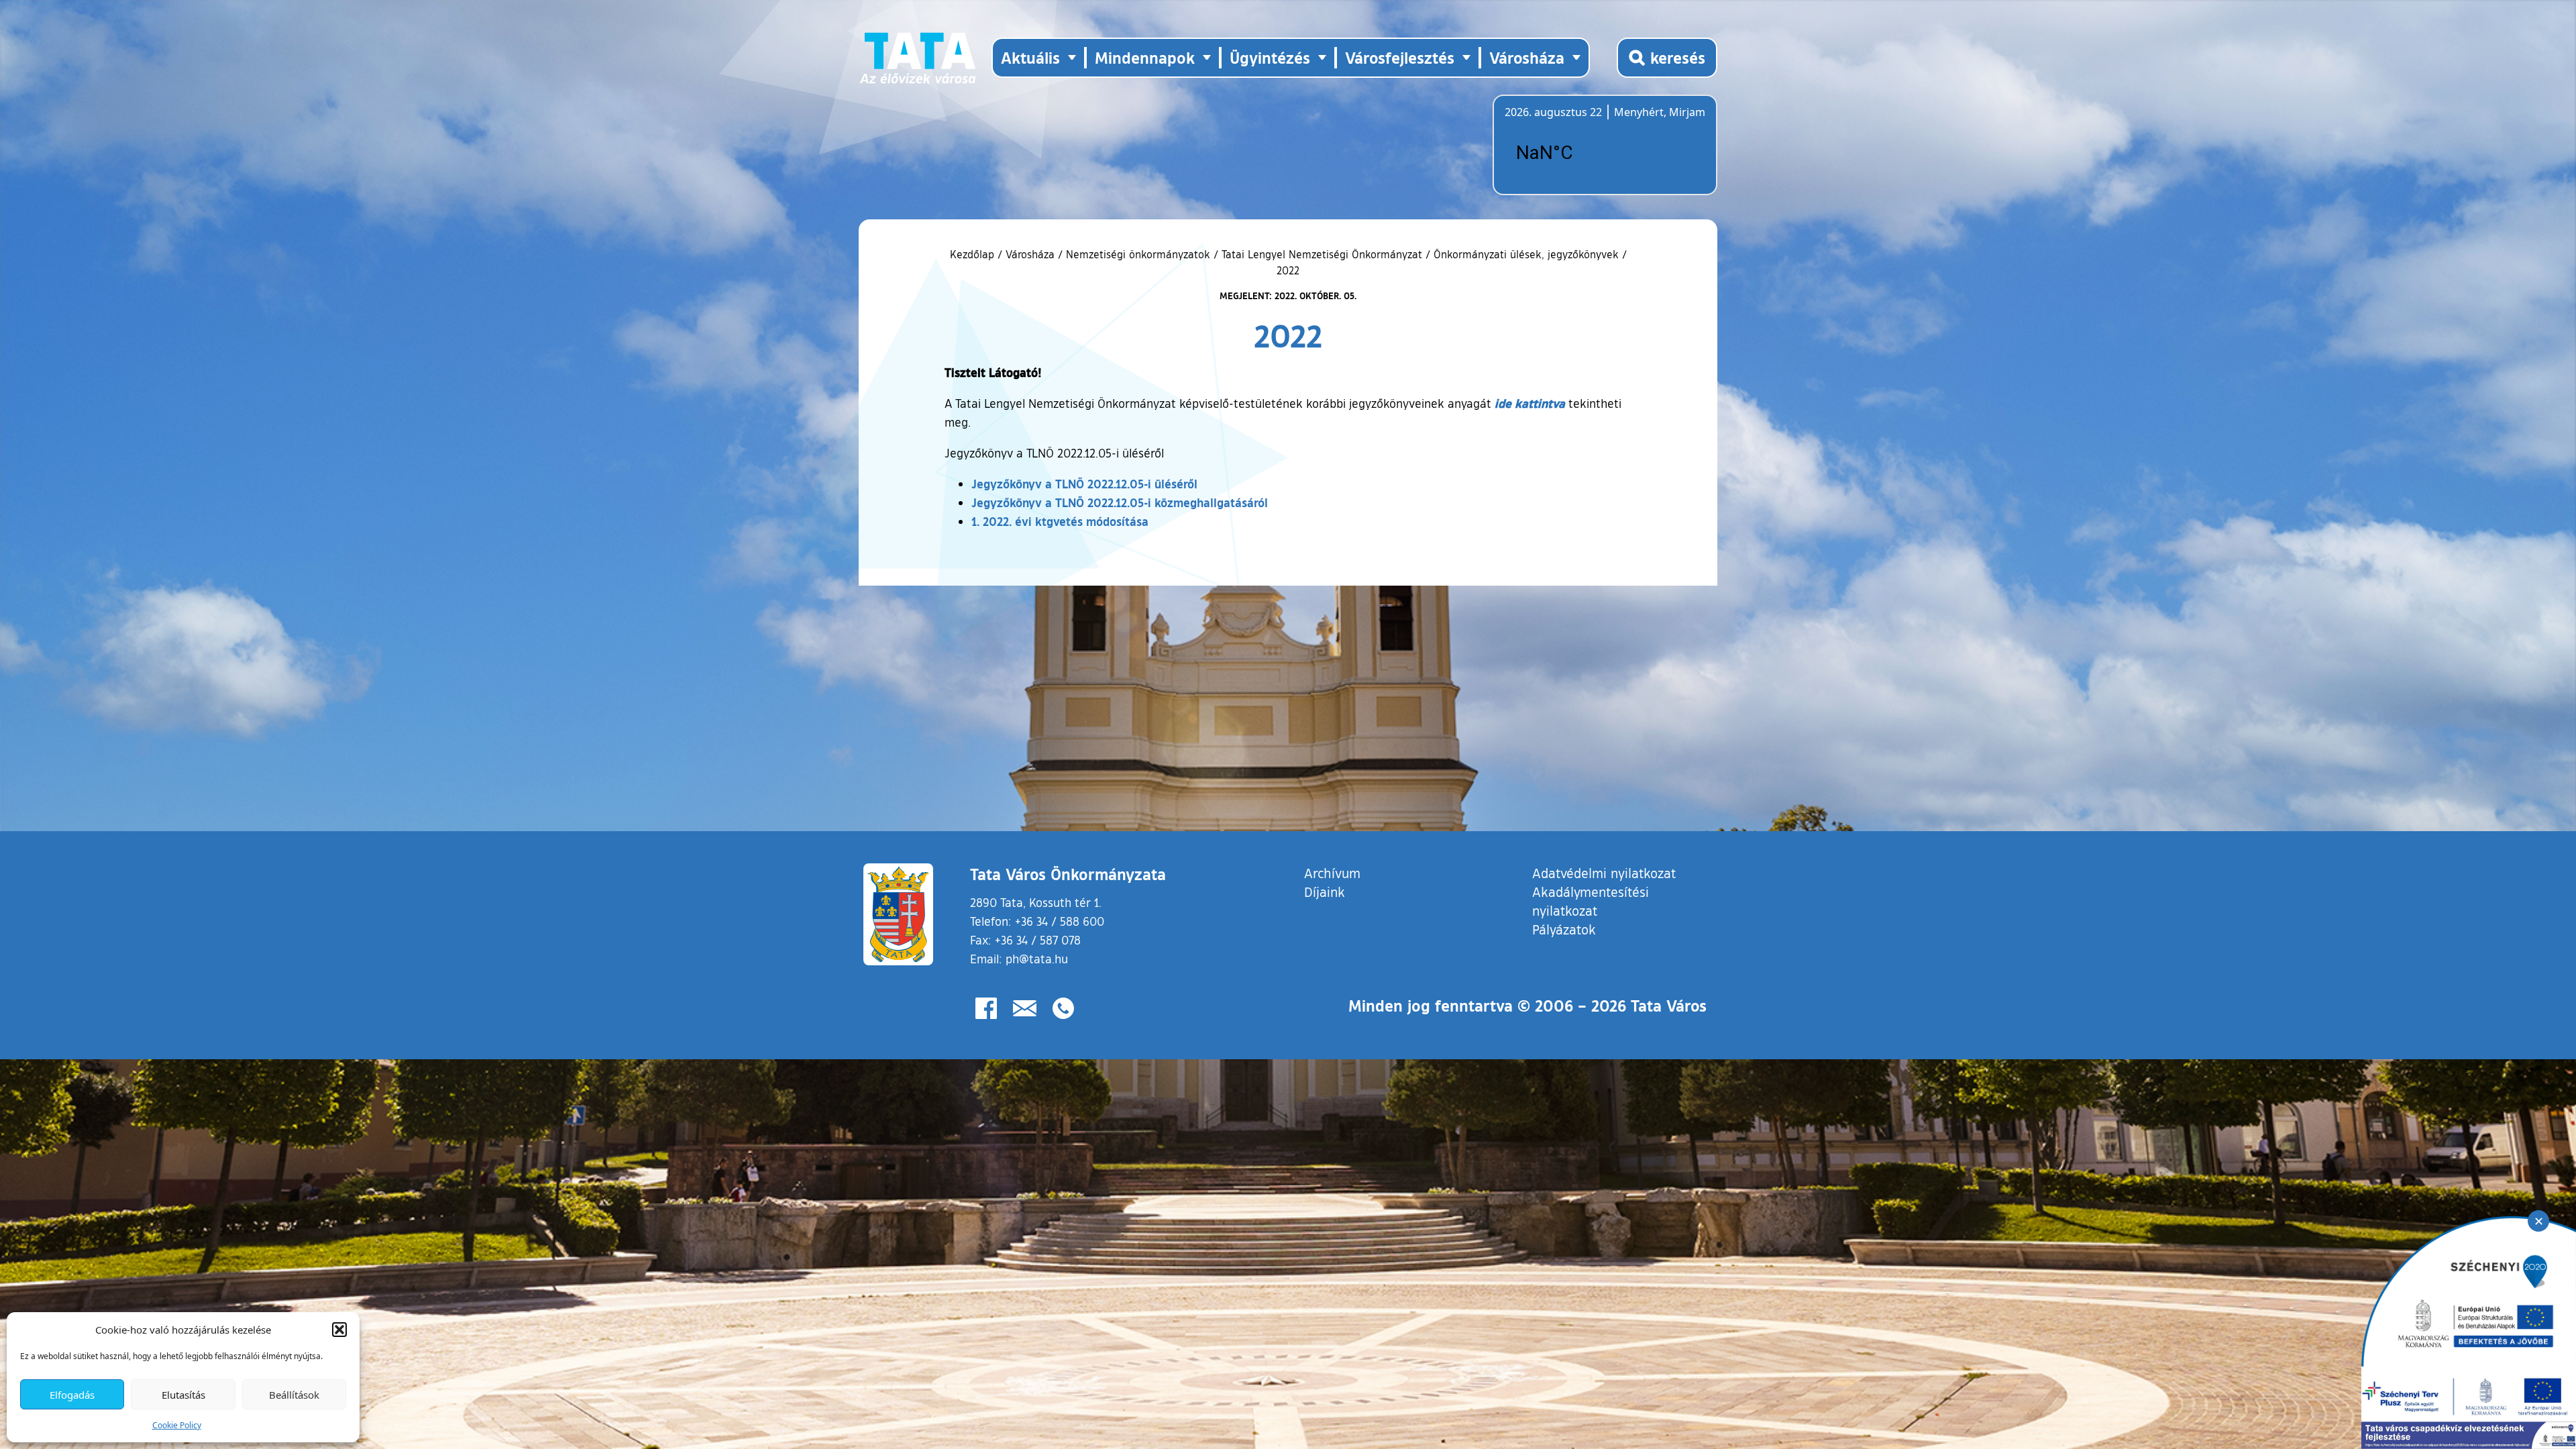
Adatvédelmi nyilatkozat (1604, 873)
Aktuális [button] (1030, 57)
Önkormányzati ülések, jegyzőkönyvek (1526, 254)
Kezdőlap (974, 254)
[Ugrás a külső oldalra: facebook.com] (986, 1008)
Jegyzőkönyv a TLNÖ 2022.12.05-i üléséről (1084, 484)
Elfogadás (72, 1395)
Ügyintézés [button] (1270, 57)
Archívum (1332, 872)
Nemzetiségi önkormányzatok (1138, 254)
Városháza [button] (1527, 57)
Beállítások (294, 1395)
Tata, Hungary (1580, 153)
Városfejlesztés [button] (1400, 57)
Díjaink (1325, 892)
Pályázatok (1564, 929)
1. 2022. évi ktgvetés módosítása (1060, 521)
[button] (339, 1330)
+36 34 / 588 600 (1060, 921)
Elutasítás (183, 1395)
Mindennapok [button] (1145, 57)
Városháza (1030, 254)
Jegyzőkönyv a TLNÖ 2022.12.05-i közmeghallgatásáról (1120, 502)
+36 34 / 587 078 (1038, 940)
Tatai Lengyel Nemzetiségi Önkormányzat (1322, 254)
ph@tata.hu (1037, 959)
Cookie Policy (177, 1425)
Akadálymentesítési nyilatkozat (1591, 901)
